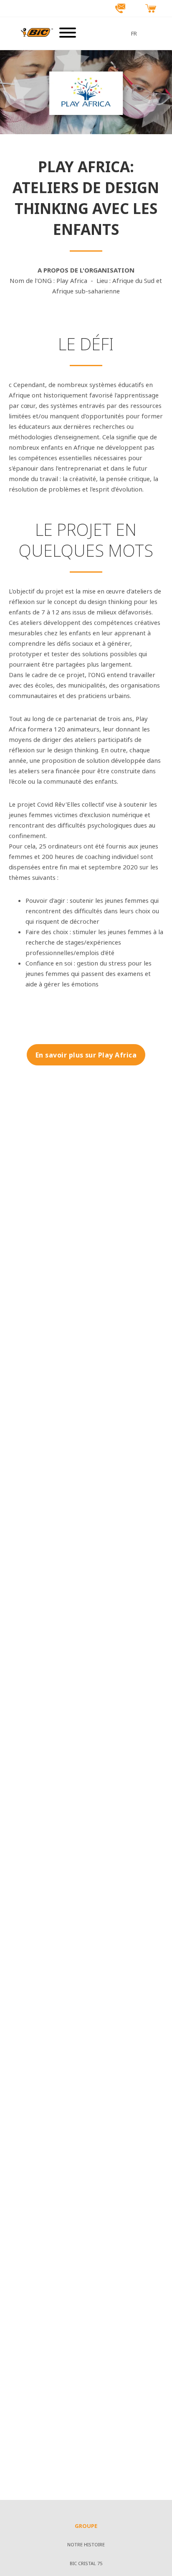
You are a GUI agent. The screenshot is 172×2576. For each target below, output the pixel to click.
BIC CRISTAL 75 (86, 2564)
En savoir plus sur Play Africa (86, 1055)
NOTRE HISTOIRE (86, 2545)
